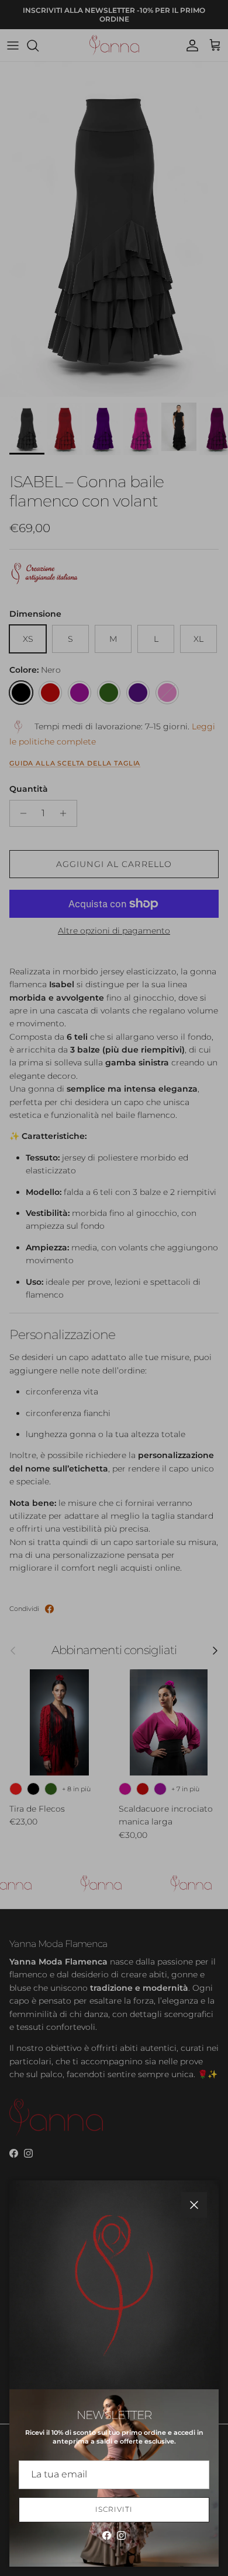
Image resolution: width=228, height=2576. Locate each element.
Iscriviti (114, 2509)
